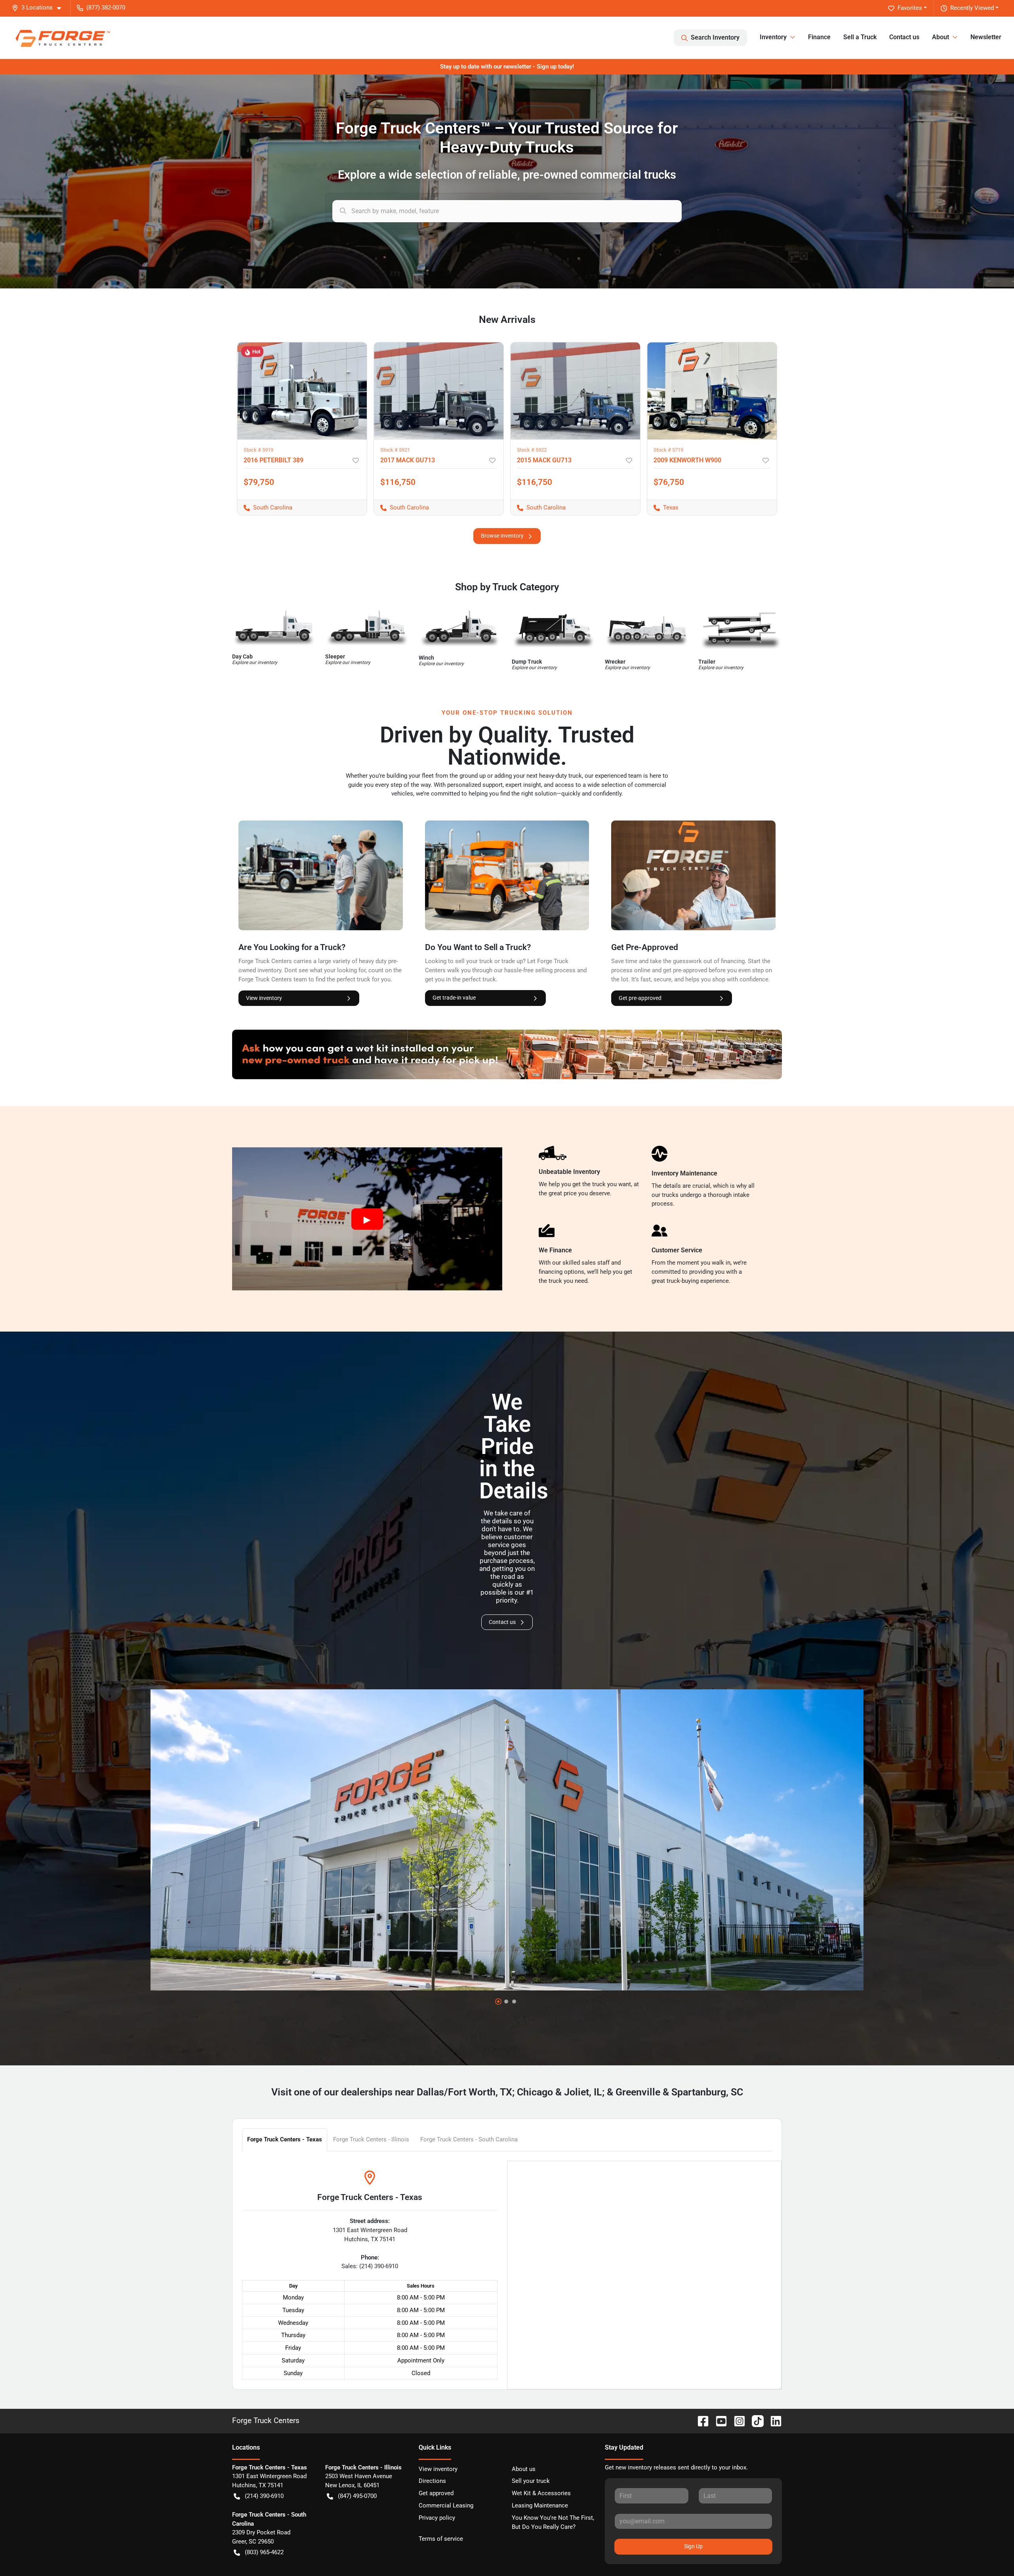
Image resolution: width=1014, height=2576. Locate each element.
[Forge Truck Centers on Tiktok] (755, 2420)
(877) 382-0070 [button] (106, 8)
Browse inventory (502, 536)
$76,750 (669, 482)
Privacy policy (437, 2518)
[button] (40, 8)
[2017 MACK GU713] (439, 391)
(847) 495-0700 (357, 2496)
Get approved (436, 2493)
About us (524, 2469)
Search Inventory (715, 37)
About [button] (941, 37)
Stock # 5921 (395, 450)
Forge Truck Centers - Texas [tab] (285, 2139)
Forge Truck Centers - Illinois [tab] (371, 2139)
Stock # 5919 (258, 450)
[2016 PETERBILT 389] (302, 391)
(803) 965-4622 (264, 2552)
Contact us (904, 37)
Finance (819, 37)
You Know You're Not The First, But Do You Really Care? (553, 2522)
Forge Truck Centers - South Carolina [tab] (469, 2139)
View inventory (264, 998)
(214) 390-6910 (264, 2496)
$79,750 (259, 482)
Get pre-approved (640, 998)
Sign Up (693, 2546)
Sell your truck (531, 2481)
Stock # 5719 (668, 450)
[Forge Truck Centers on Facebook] (700, 2420)
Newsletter (986, 37)
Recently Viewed (972, 8)
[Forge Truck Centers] (62, 37)
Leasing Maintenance (540, 2505)
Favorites (910, 8)
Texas (663, 508)
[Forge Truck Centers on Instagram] (736, 2420)
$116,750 (398, 482)
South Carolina (265, 508)
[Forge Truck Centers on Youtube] (718, 2420)
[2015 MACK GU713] (575, 391)
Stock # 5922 (532, 450)
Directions (432, 2481)
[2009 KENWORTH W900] (712, 391)
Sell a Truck (860, 37)
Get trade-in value (454, 998)
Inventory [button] (773, 37)
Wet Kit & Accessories (541, 2493)
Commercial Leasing (446, 2505)
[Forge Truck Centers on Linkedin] (773, 2420)
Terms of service (441, 2539)
